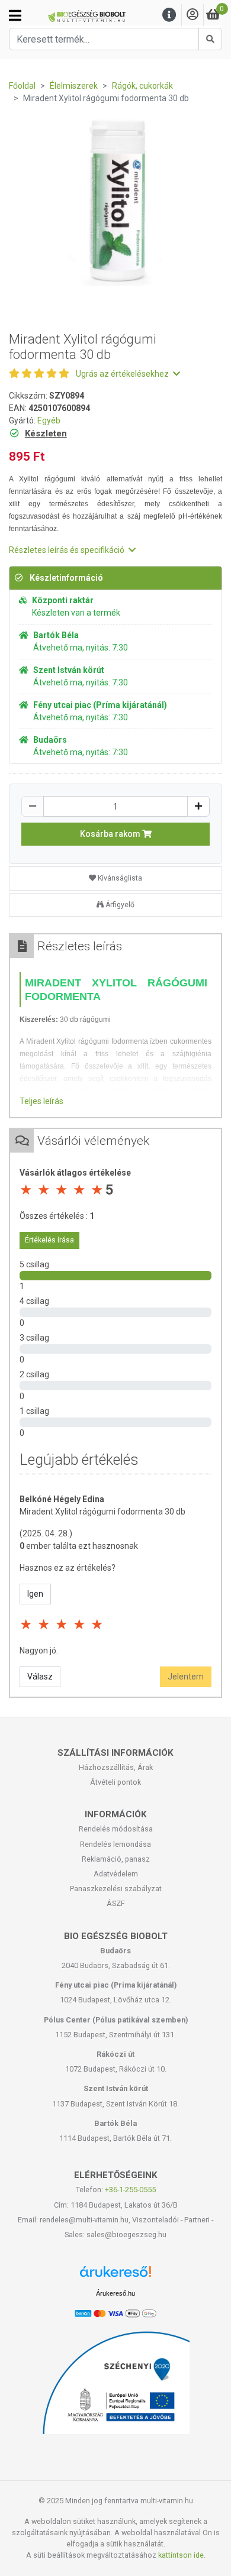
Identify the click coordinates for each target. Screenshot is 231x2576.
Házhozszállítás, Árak (116, 1767)
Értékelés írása (49, 1240)
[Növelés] (198, 806)
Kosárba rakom (111, 834)
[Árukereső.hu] (115, 2276)
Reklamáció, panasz (116, 1859)
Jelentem (186, 1677)
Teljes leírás (41, 1101)
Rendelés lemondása (115, 1844)
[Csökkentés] (33, 806)
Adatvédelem (116, 1874)
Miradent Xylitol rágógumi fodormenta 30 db (102, 1512)
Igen (35, 1594)
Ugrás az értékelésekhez (123, 374)
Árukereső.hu (115, 2293)
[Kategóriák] (15, 15)
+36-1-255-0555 (130, 2190)
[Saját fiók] (192, 15)
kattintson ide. (182, 2555)
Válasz (40, 1677)
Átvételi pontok (115, 1782)
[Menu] (169, 15)
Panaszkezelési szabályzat (116, 1889)
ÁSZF (116, 1903)
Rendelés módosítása (116, 1829)
